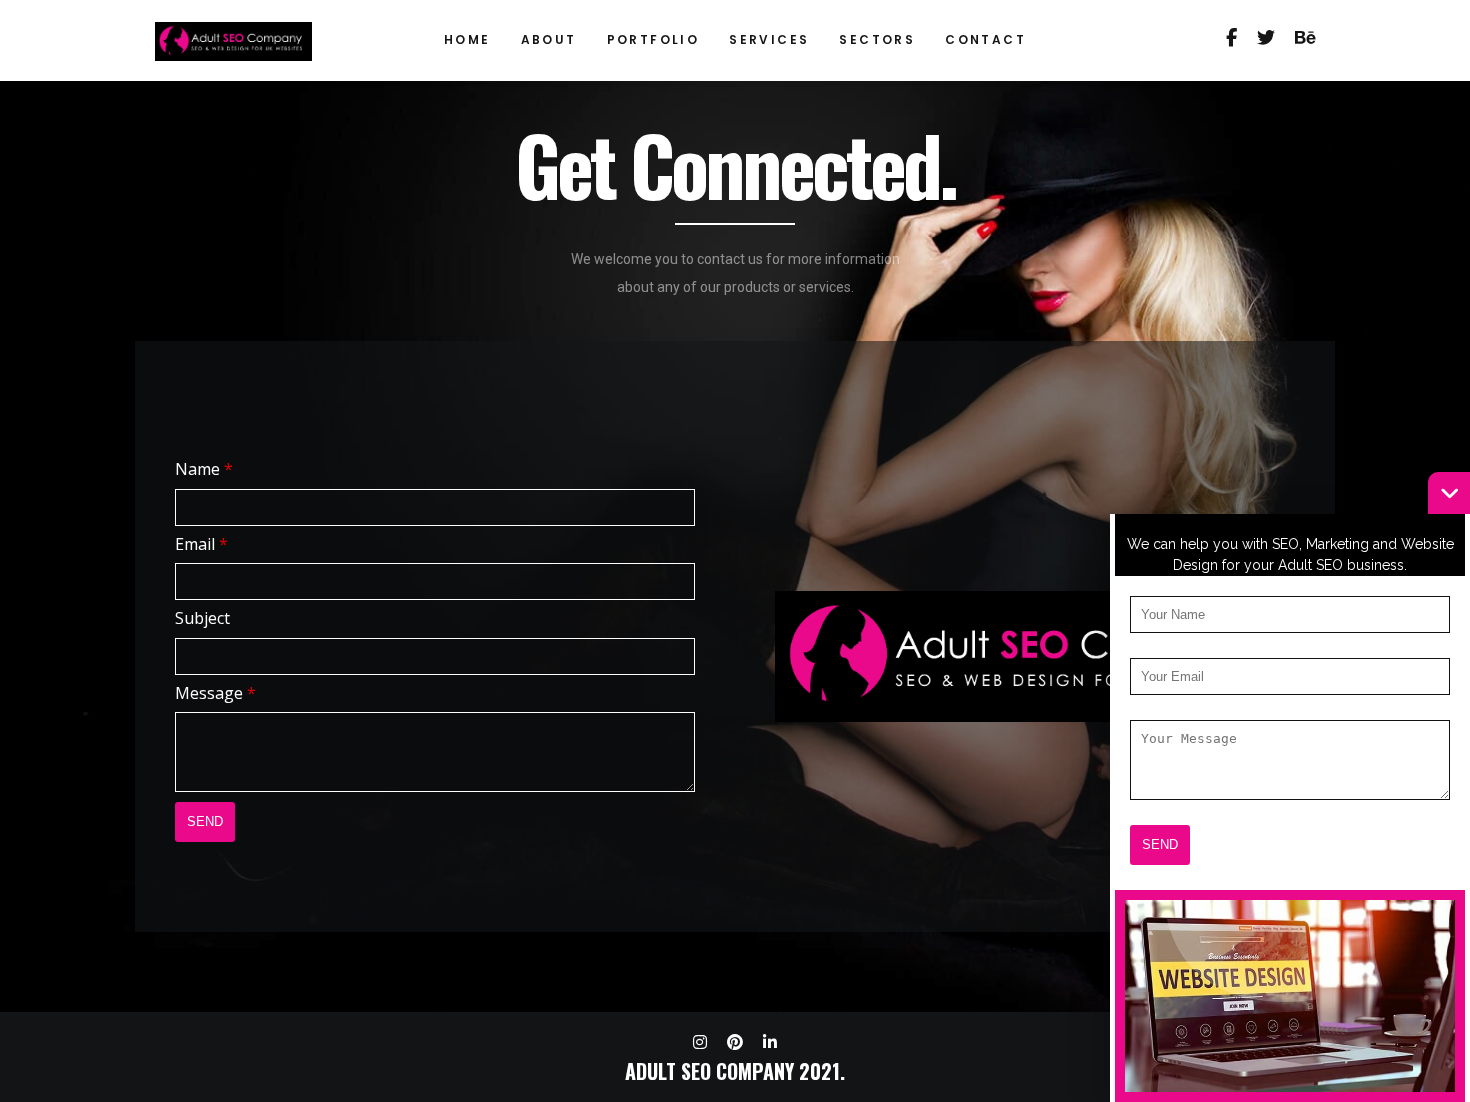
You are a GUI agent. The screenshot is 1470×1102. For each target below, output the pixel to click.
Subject (202, 618)
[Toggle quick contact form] (1449, 493)
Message (215, 693)
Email (201, 544)
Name (204, 469)
